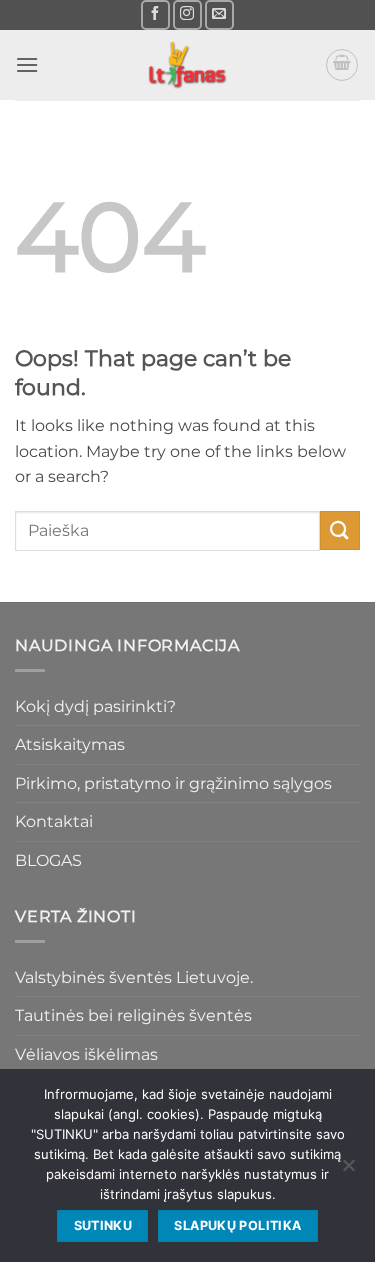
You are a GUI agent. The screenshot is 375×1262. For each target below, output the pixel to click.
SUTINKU (103, 1225)
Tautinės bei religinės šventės (133, 1015)
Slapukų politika (237, 1225)
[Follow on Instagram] (187, 14)
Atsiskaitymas (70, 744)
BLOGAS (48, 860)
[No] (348, 1171)
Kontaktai (54, 821)
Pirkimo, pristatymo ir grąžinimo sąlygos (173, 783)
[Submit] (340, 530)
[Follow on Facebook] (155, 14)
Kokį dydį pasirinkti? (95, 706)
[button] (27, 64)
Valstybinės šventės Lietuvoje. (134, 977)
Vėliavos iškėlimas (86, 1054)
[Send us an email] (219, 14)
